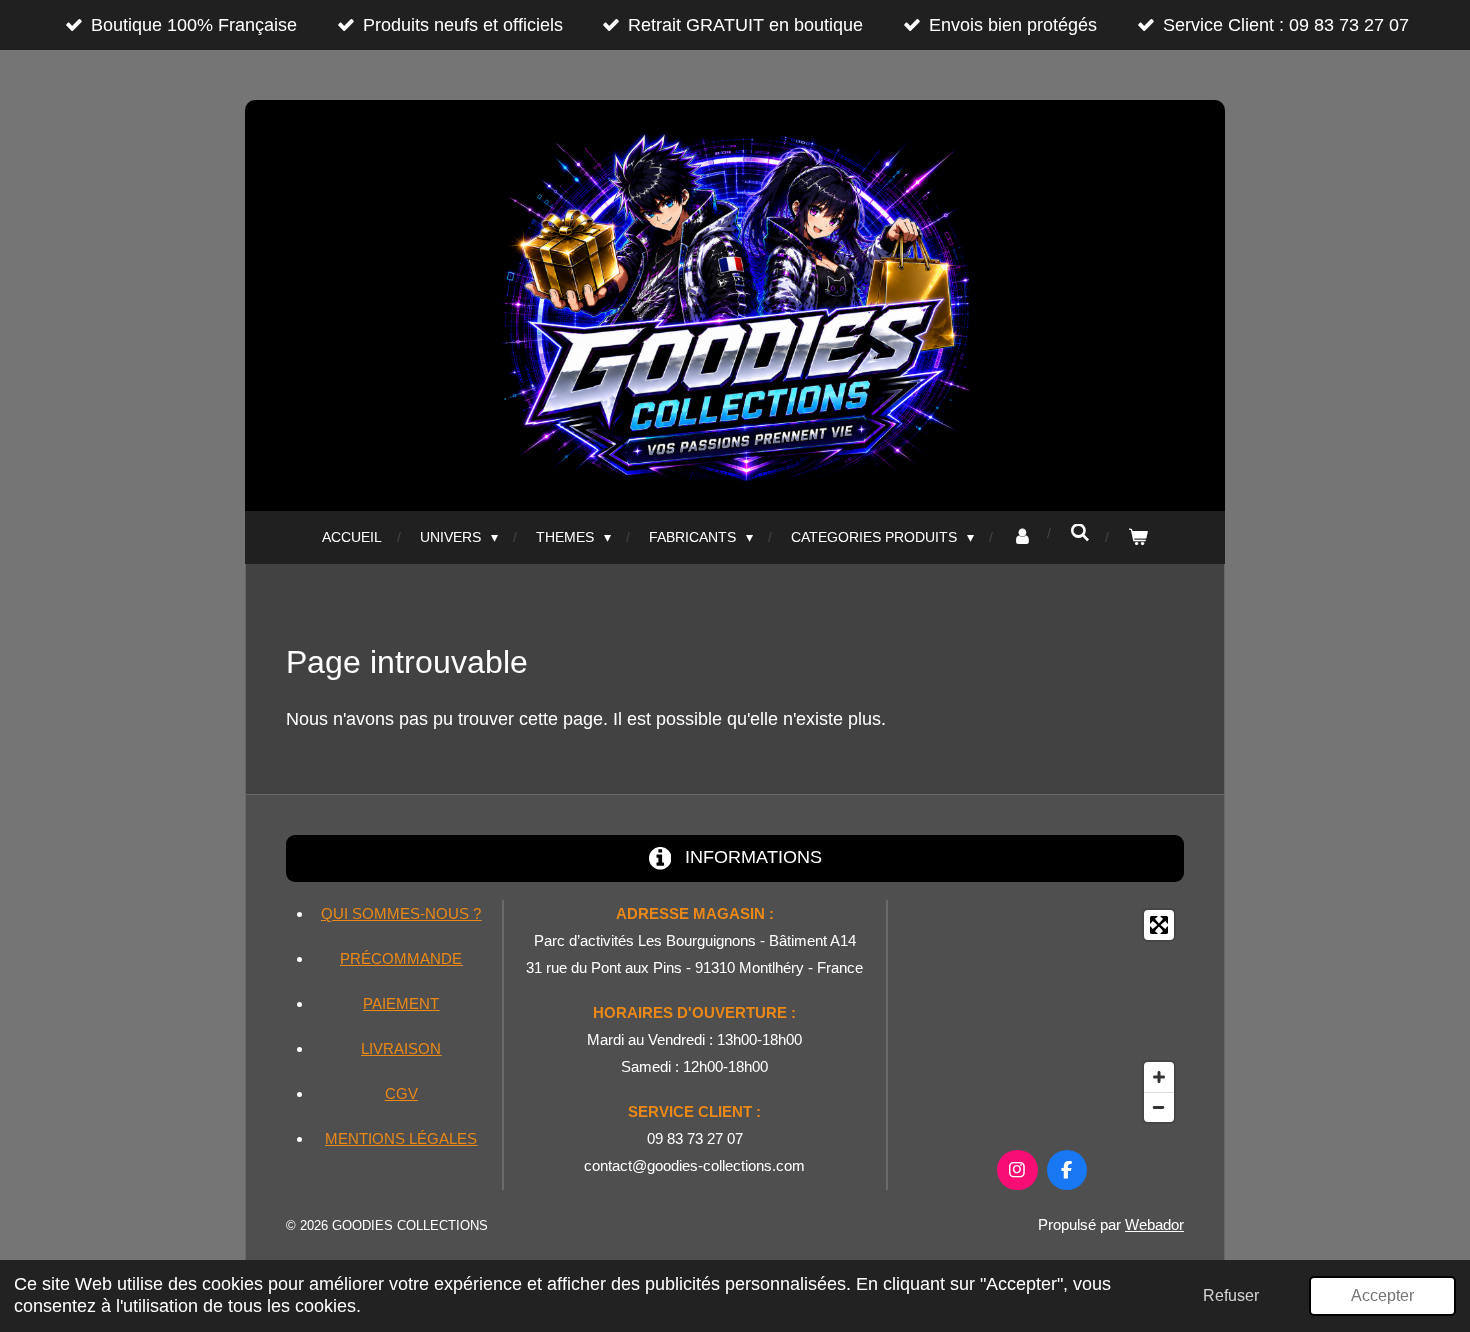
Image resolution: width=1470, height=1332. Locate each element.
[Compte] (1022, 537)
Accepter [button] (1382, 1295)
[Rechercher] (1080, 533)
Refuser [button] (1231, 1295)
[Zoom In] (1159, 1077)
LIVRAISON (401, 1048)
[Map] (1042, 1016)
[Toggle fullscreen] (1159, 925)
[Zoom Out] (1159, 1107)
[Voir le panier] (1138, 537)
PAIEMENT (401, 1003)
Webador (1154, 1224)
